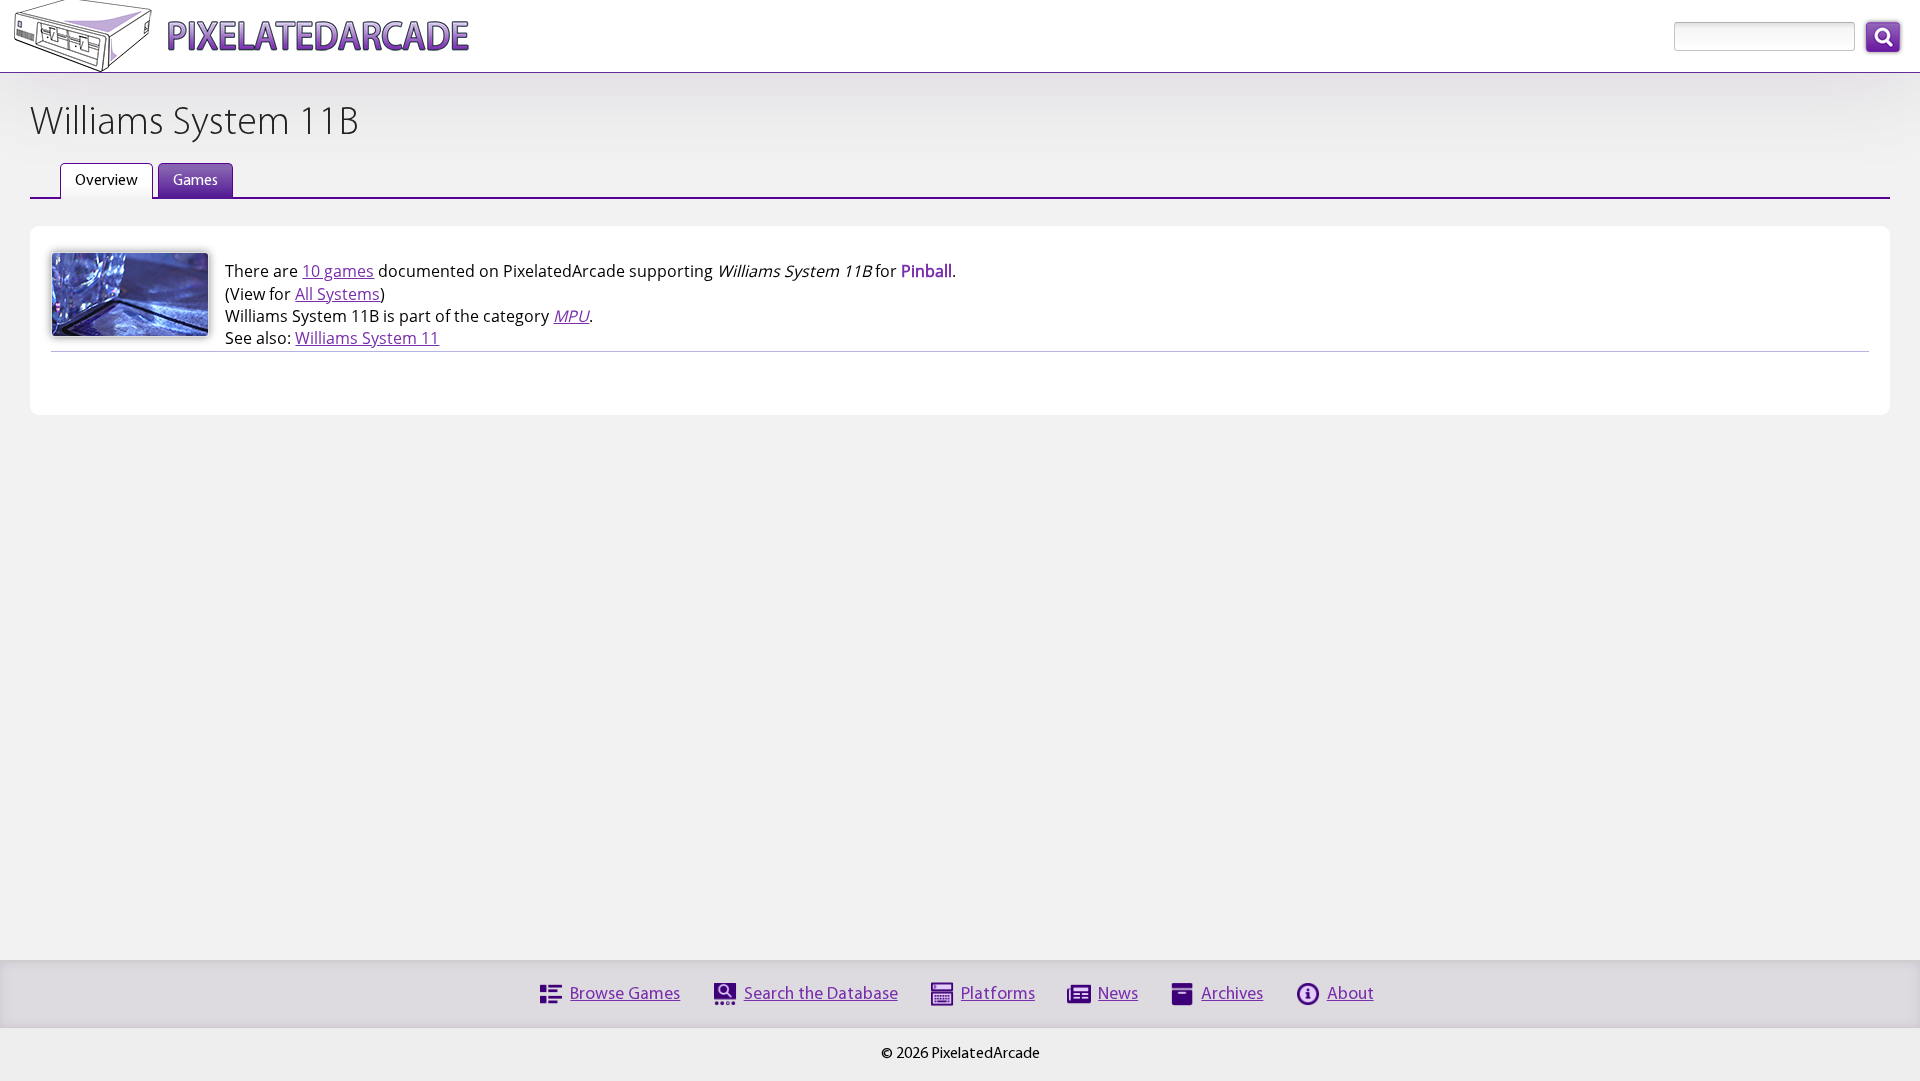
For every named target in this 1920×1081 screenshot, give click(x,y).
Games (195, 181)
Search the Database (821, 994)
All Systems (337, 294)
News (1118, 994)
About (1350, 994)
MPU (571, 316)
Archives (1232, 994)
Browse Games (625, 994)
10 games (338, 271)
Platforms (998, 994)
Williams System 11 (367, 338)
